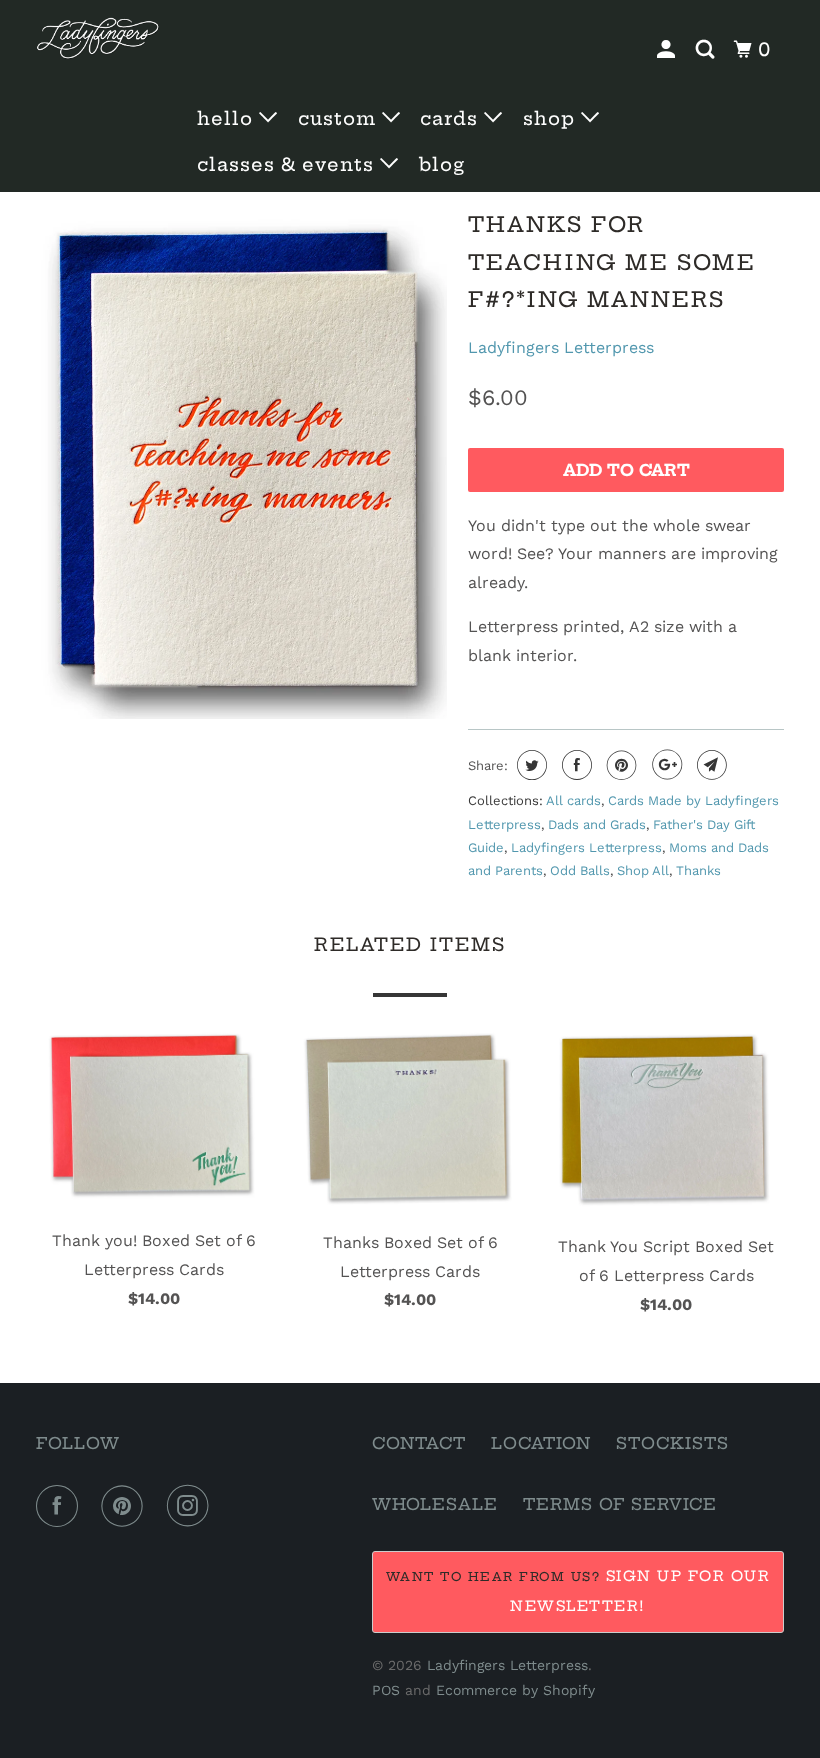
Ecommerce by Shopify (515, 1690)
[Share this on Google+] (664, 765)
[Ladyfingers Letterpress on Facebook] (61, 1506)
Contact (419, 1443)
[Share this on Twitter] (529, 765)
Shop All (643, 870)
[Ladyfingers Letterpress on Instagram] (192, 1506)
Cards (452, 118)
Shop (552, 118)
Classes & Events (288, 164)
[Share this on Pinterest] (619, 765)
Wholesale (435, 1504)
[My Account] (668, 50)
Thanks (698, 870)
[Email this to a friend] (709, 765)
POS (386, 1690)
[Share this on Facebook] (574, 765)
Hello (228, 118)
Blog (442, 164)
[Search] (707, 50)
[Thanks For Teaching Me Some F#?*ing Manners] (242, 461)
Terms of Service (620, 1504)
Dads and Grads (597, 824)
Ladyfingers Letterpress (561, 347)
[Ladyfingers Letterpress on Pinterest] (126, 1506)
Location (541, 1443)
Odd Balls (580, 870)
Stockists (672, 1443)
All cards (573, 800)
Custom (340, 118)
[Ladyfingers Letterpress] (98, 38)
